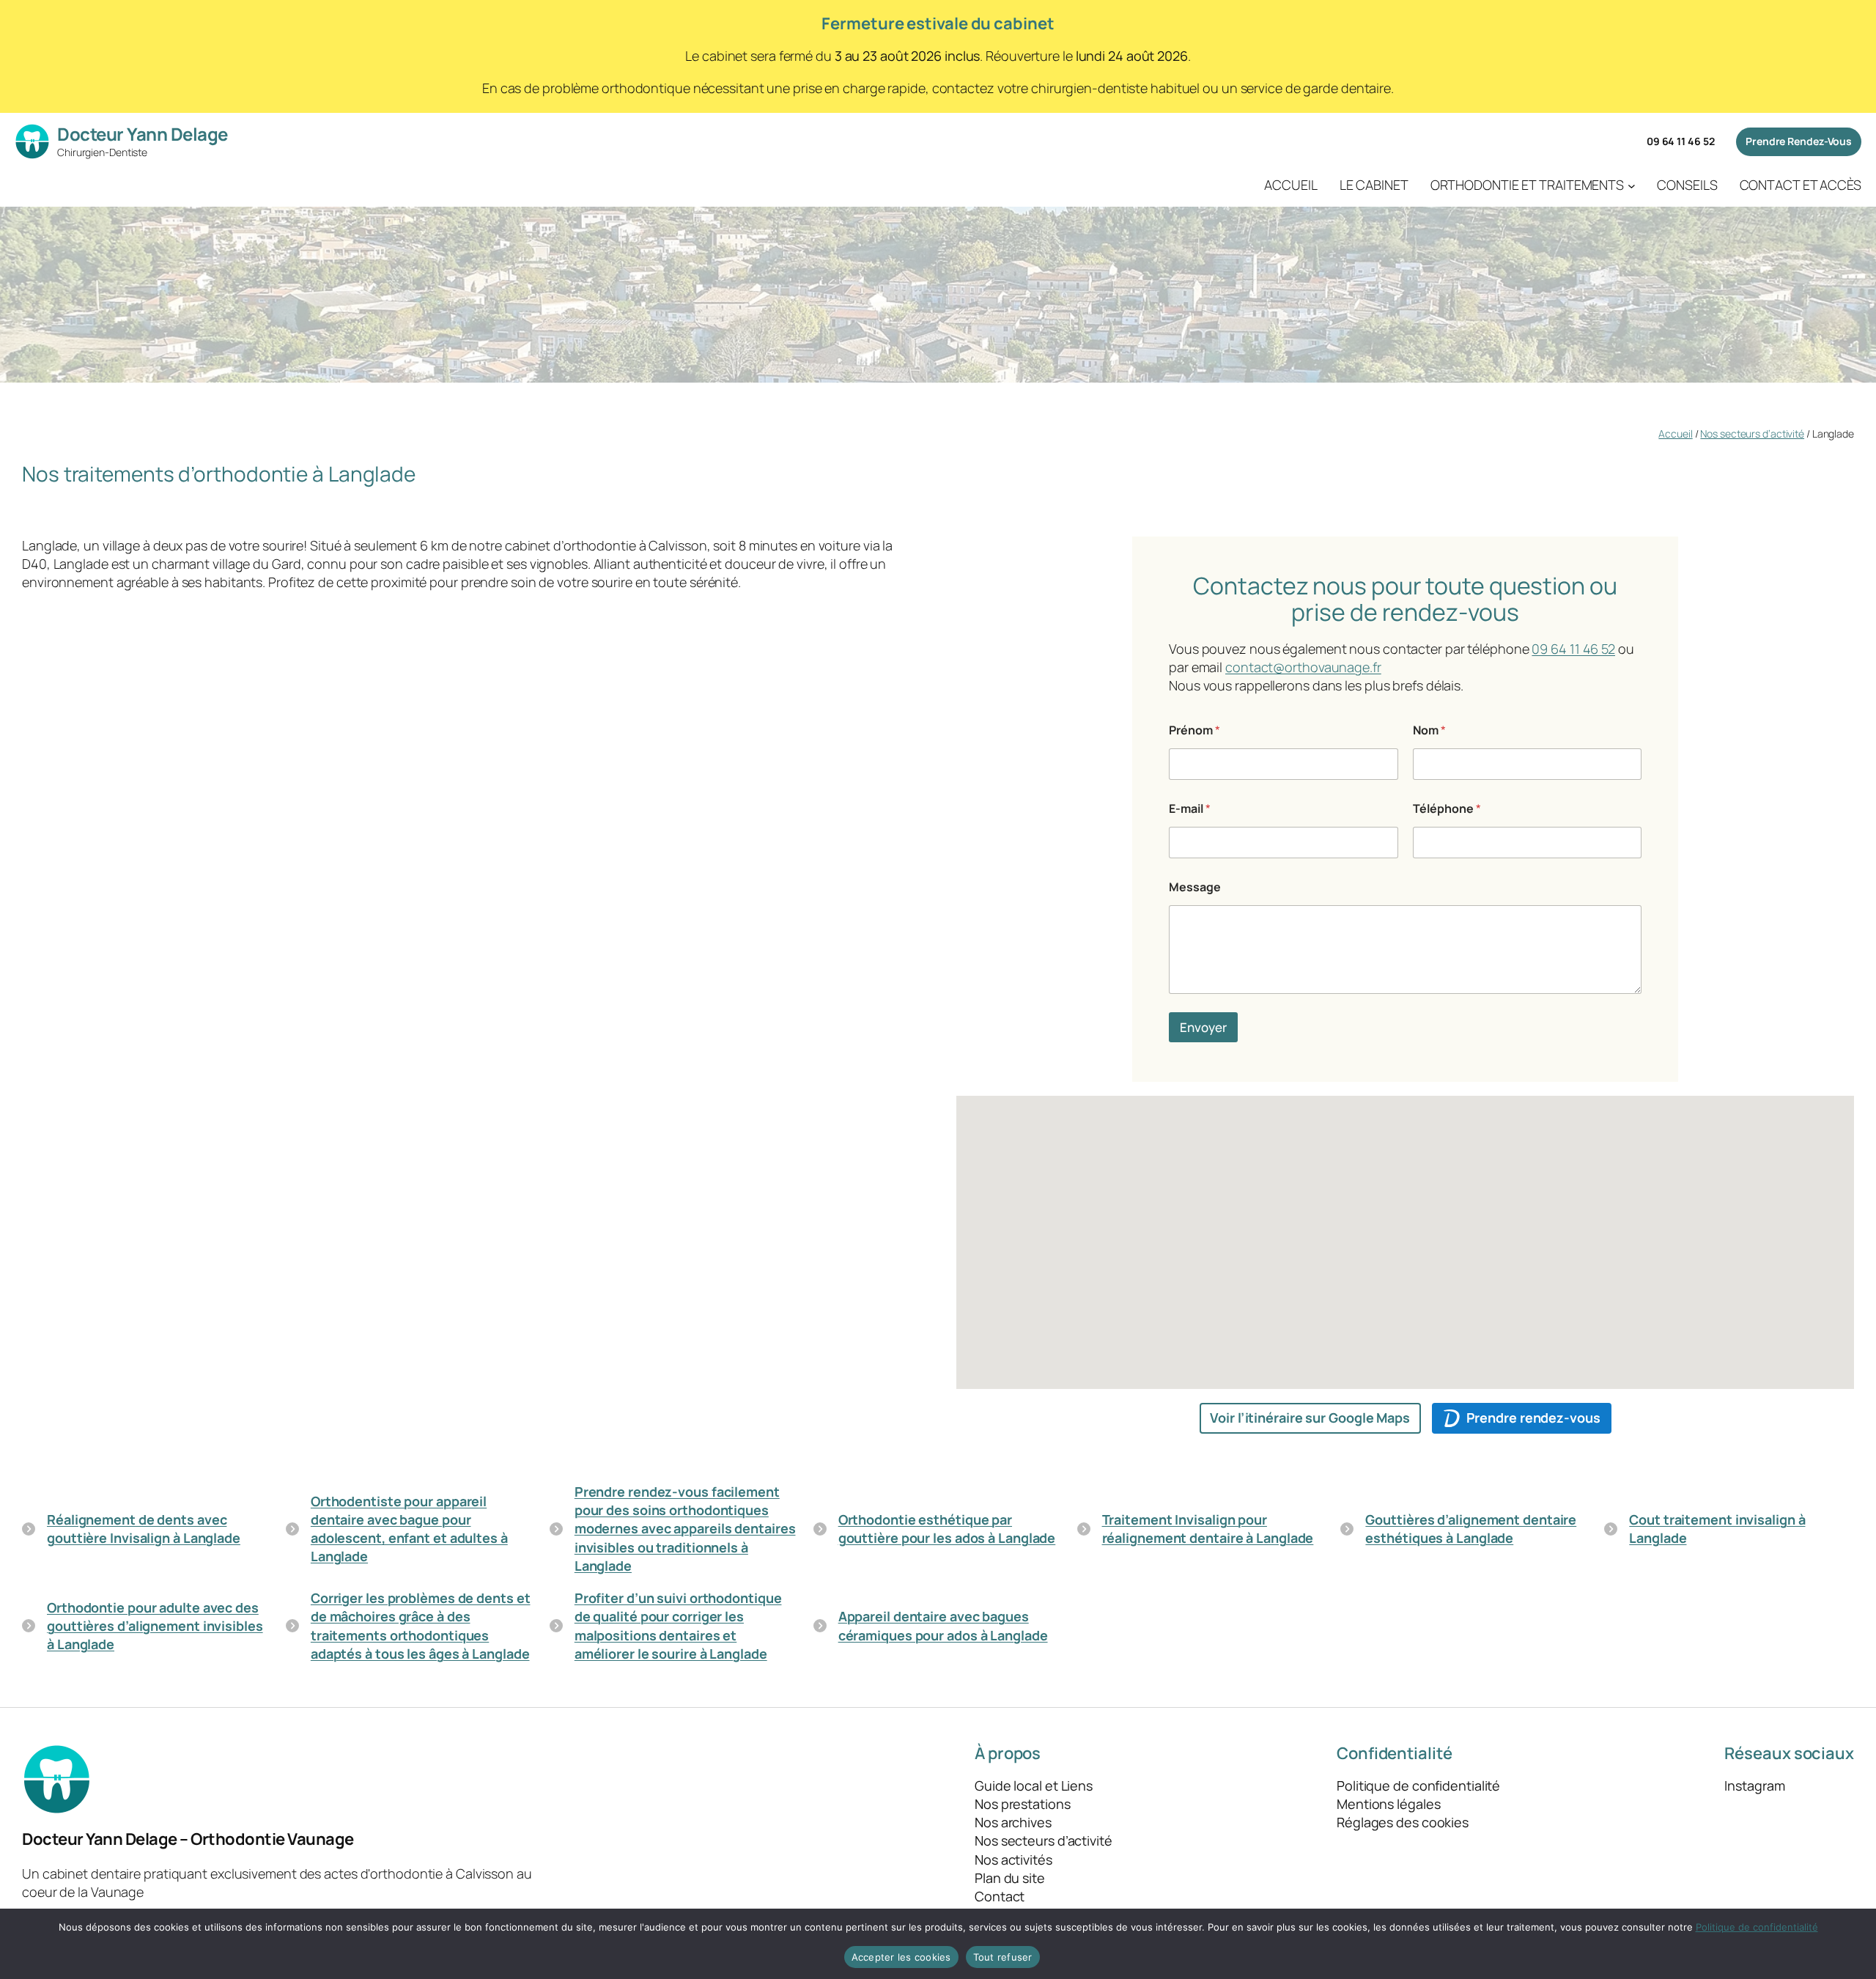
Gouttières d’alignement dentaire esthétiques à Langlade (1471, 1529)
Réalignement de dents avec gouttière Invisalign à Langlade (144, 1529)
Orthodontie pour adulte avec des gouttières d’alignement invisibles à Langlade (155, 1626)
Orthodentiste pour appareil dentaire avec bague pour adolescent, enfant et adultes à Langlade (409, 1529)
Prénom (1194, 730)
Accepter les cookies (901, 1957)
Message (1195, 887)
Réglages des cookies (1403, 1822)
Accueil (1675, 434)
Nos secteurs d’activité (1752, 434)
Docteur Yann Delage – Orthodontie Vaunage (188, 1839)
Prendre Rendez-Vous (1799, 141)
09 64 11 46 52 (1681, 141)
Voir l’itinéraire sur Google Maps (1310, 1418)
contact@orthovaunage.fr (1303, 667)
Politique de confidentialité (1757, 1927)
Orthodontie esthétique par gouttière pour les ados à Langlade (947, 1529)
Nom (1429, 730)
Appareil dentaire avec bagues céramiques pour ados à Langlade (943, 1625)
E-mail (1190, 809)
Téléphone (1447, 809)
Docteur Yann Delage (143, 134)
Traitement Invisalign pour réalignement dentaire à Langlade (1208, 1529)
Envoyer (1203, 1027)
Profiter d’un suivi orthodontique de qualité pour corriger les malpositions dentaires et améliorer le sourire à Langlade (678, 1626)
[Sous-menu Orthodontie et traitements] (1632, 185)
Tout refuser (1003, 1957)
